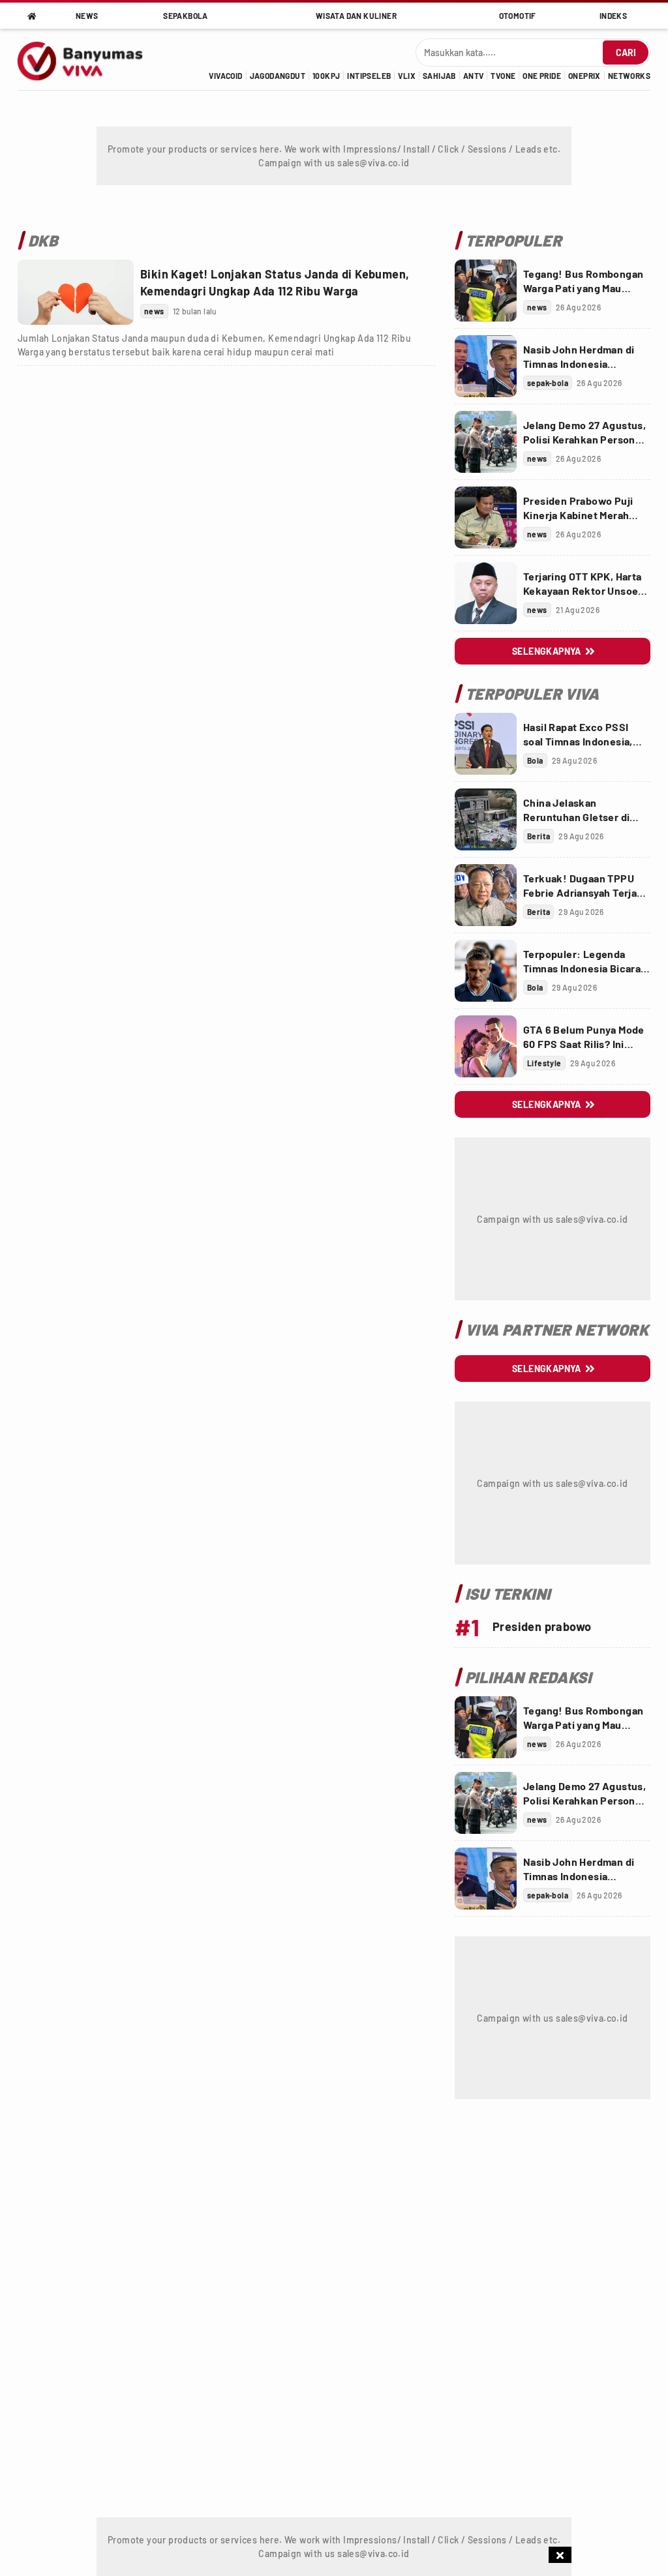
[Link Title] (76, 292)
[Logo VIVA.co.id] (87, 59)
